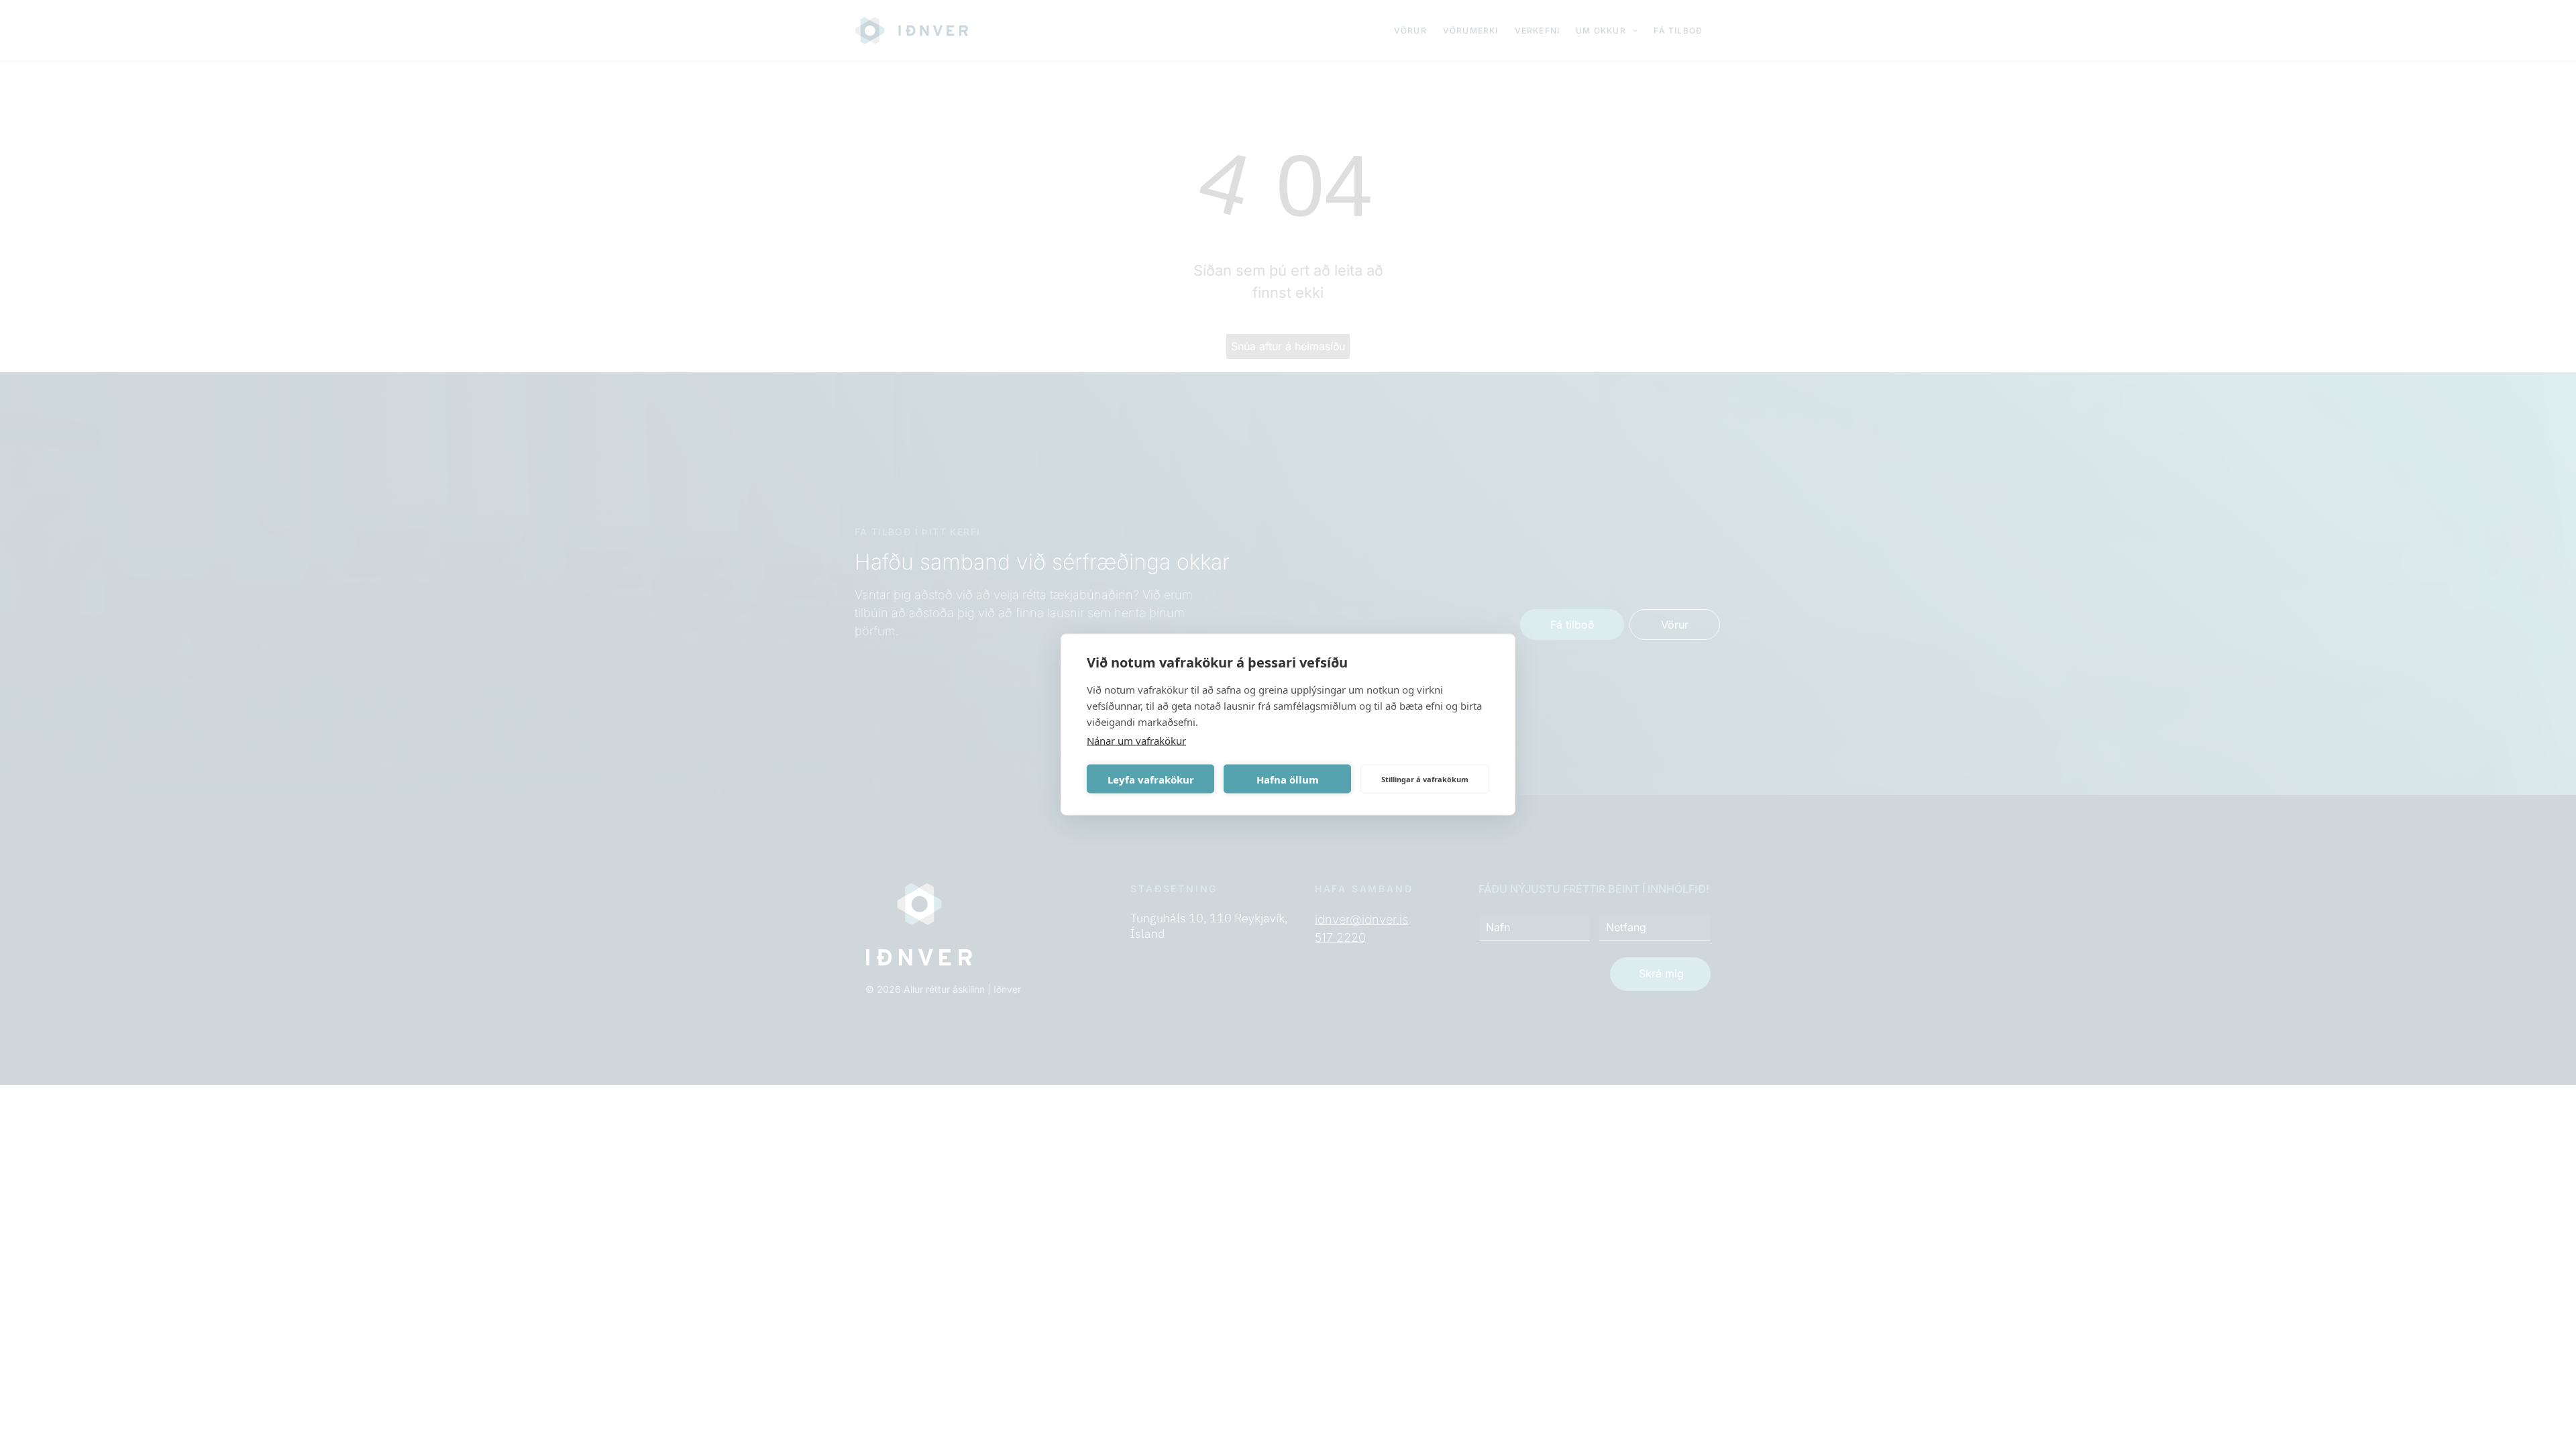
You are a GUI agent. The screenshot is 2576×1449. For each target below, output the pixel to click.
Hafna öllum (1288, 779)
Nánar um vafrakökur (1136, 741)
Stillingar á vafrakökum (1425, 779)
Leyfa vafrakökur (1151, 779)
